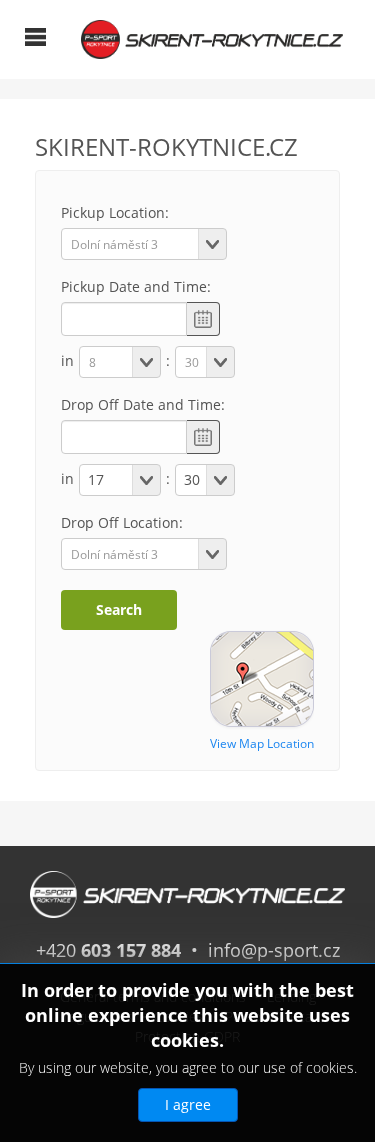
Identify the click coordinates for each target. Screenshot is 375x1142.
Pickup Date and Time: (136, 286)
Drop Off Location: (122, 522)
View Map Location (262, 743)
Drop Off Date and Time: (143, 404)
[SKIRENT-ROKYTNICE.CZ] (212, 37)
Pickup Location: (115, 212)
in (67, 360)
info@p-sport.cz (274, 950)
